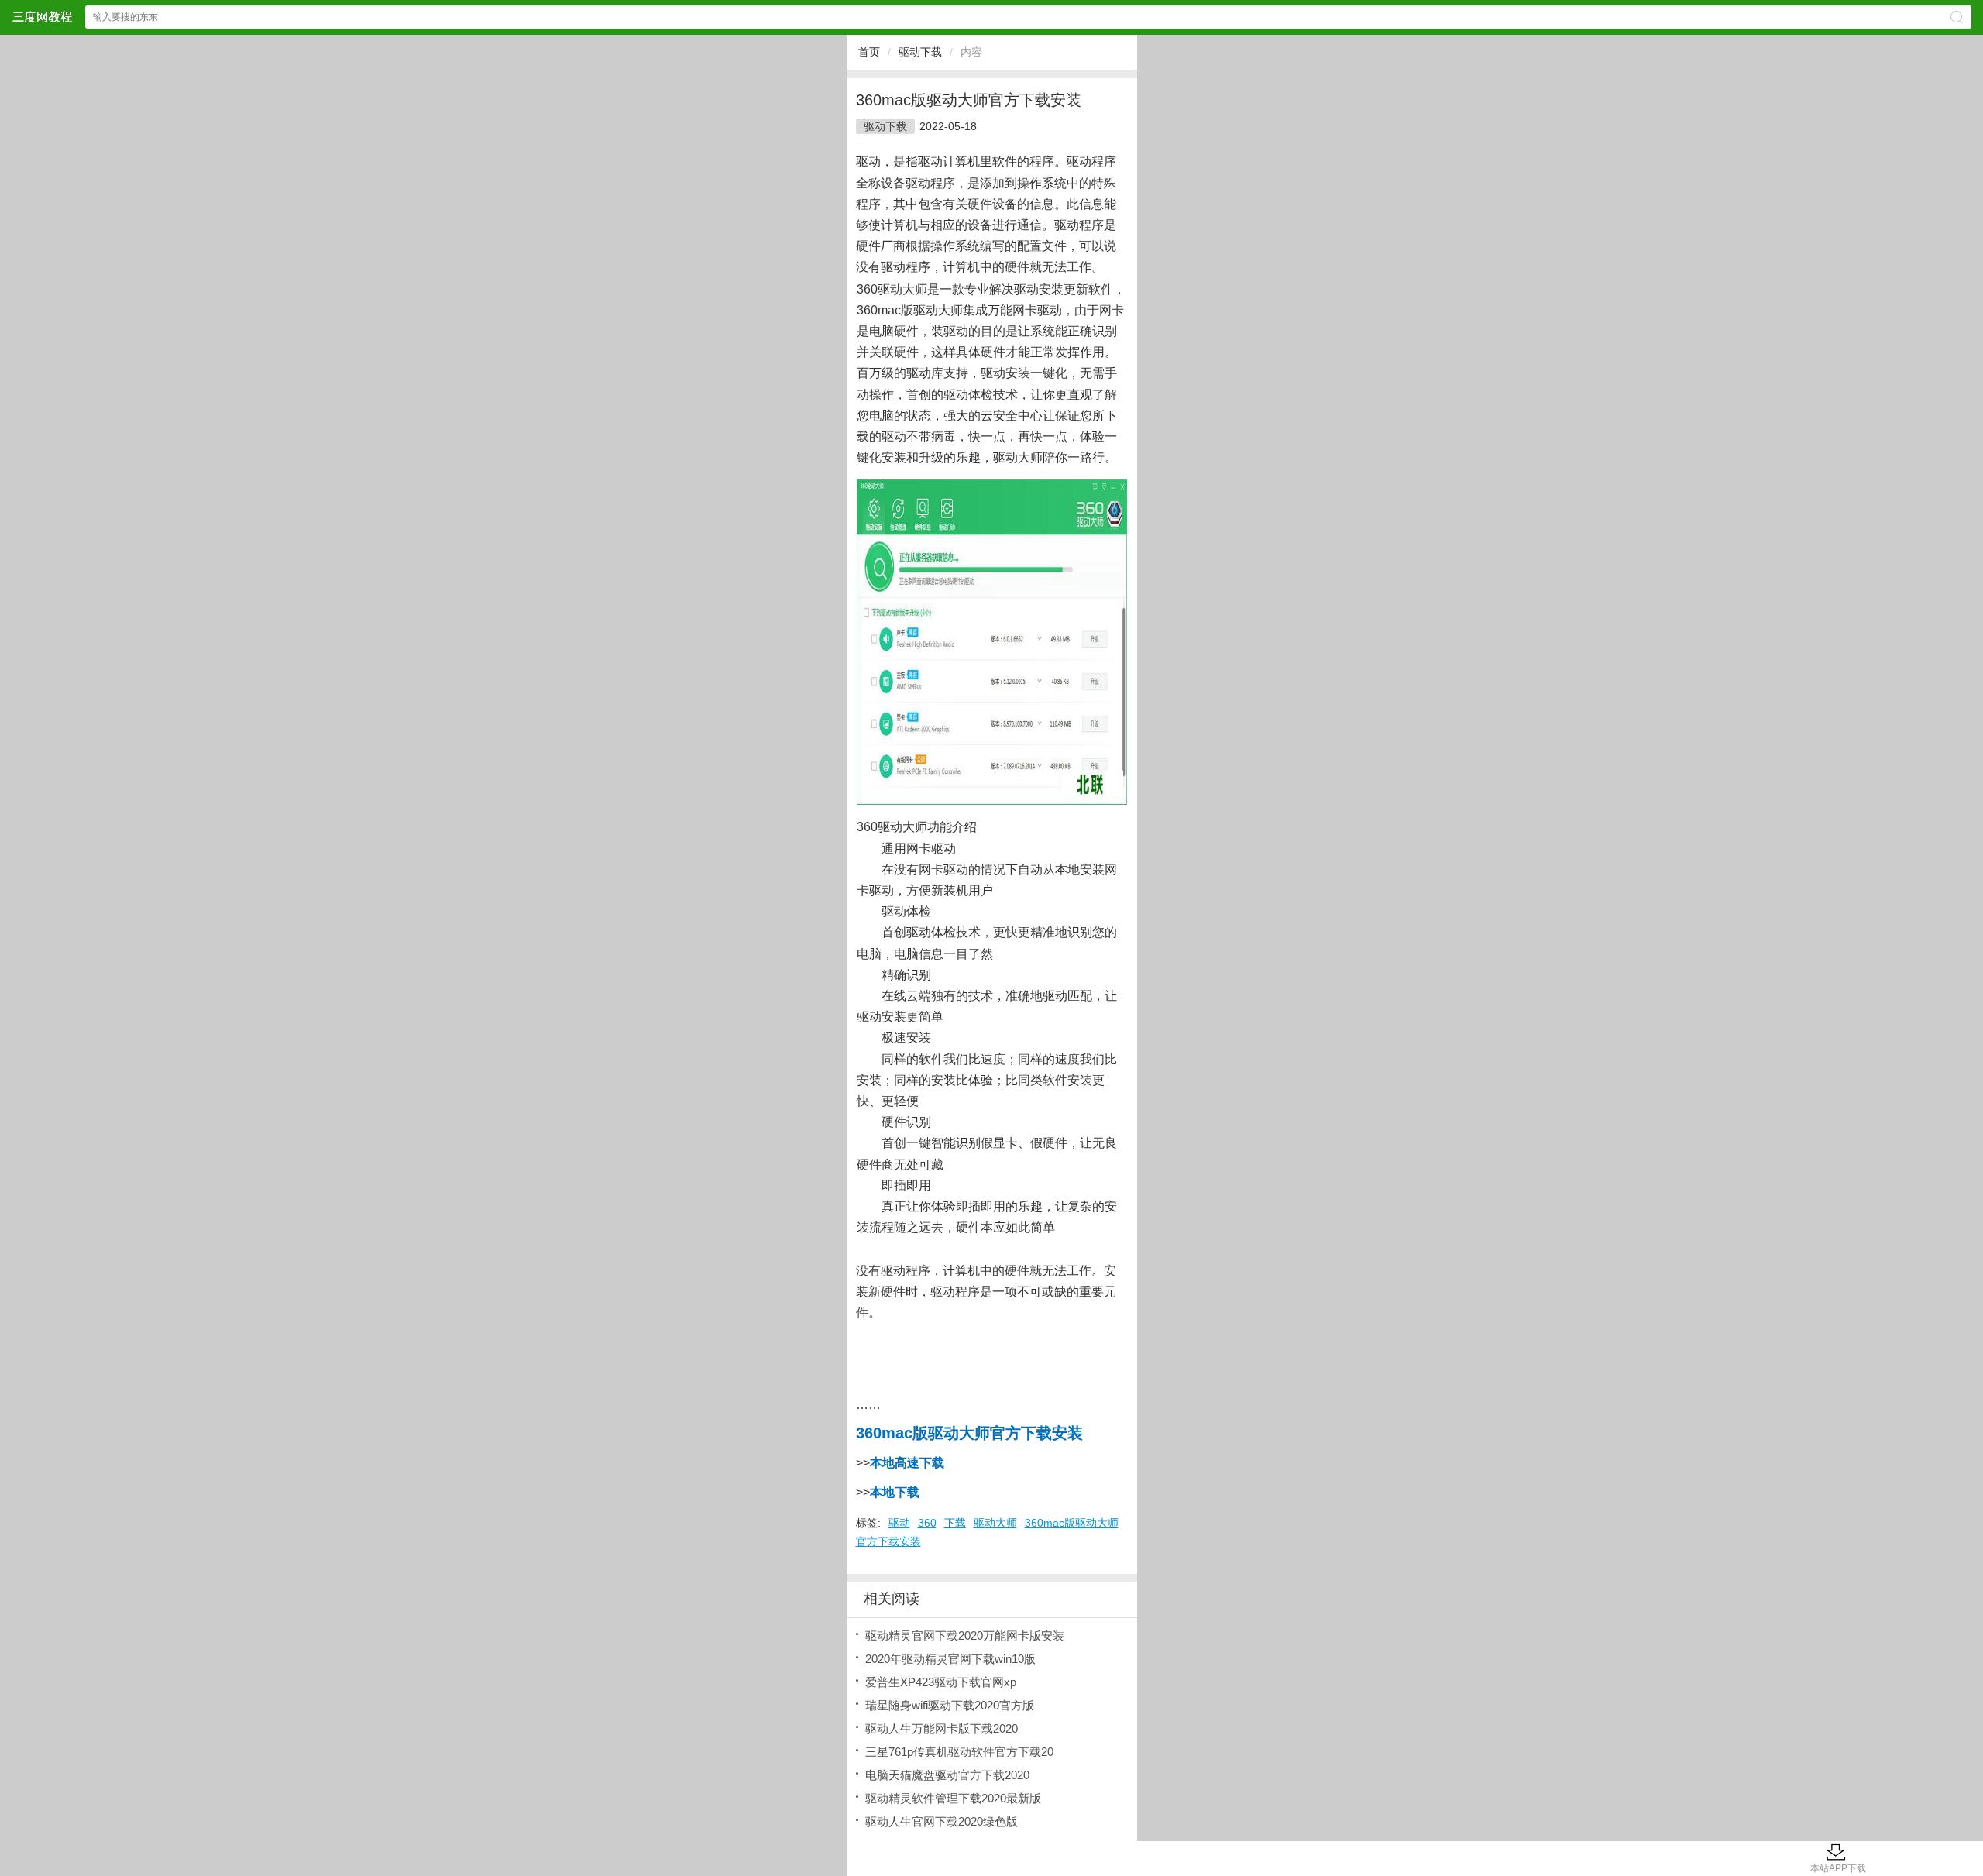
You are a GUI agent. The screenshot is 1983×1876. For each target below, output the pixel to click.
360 (927, 1523)
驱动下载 (920, 52)
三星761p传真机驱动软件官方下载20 (959, 1752)
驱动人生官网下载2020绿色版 (942, 1821)
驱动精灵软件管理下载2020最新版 (953, 1798)
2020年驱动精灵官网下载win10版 (950, 1659)
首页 (869, 52)
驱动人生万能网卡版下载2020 (942, 1728)
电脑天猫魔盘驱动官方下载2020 (947, 1775)
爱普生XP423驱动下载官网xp (941, 1682)
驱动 (899, 1523)
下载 (955, 1523)
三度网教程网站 (42, 17)
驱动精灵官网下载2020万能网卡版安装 (965, 1635)
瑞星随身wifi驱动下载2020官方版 (950, 1705)
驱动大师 (995, 1523)
